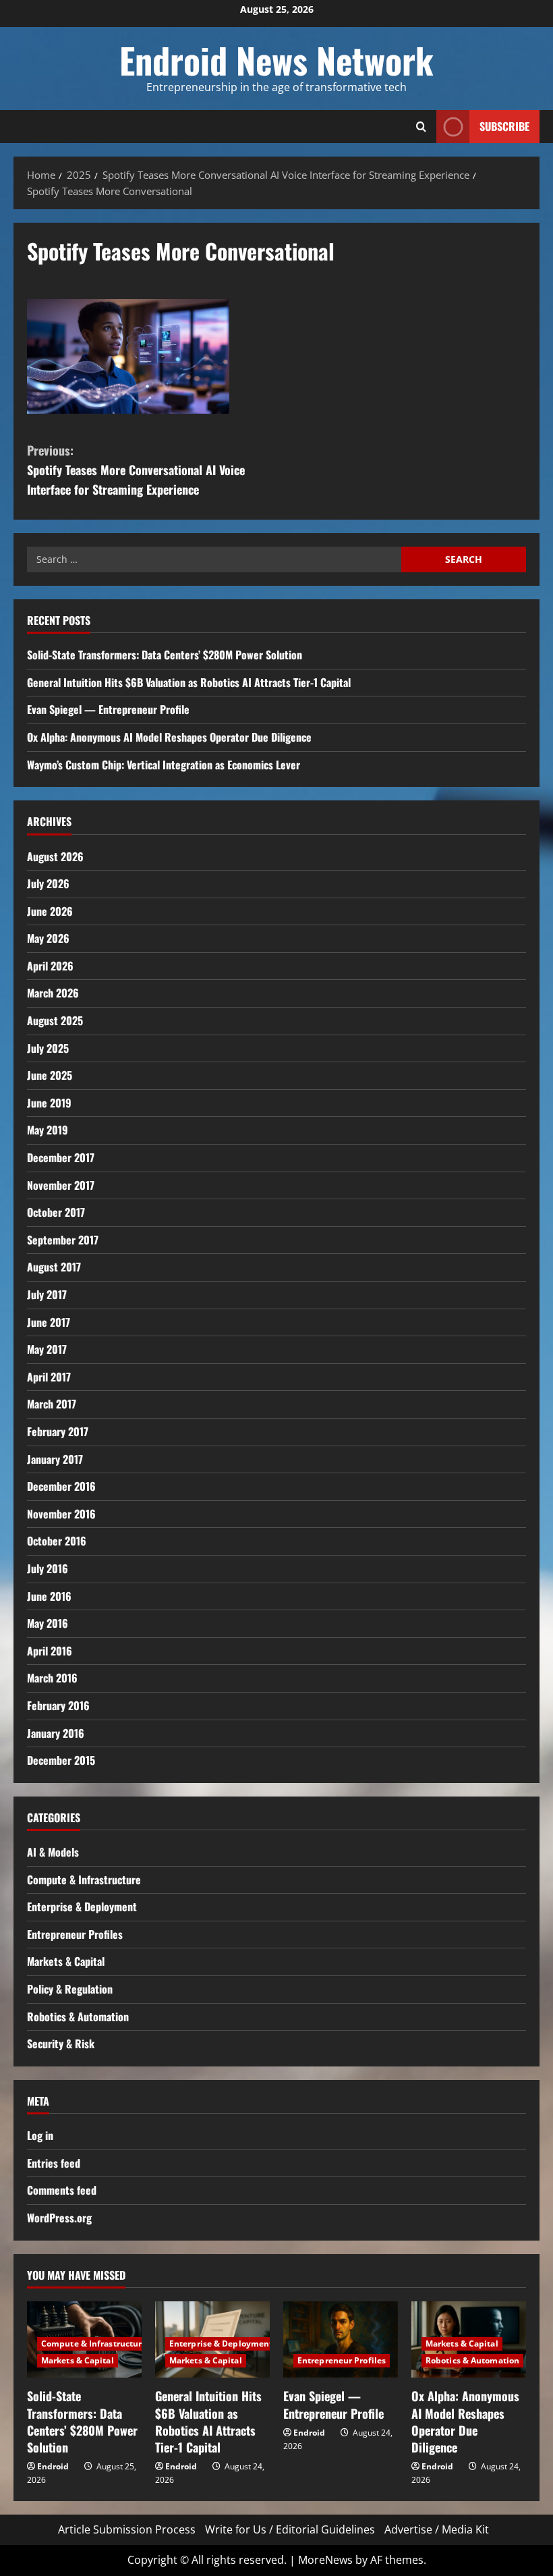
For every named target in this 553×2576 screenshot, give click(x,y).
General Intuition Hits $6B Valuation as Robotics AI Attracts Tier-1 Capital (189, 682)
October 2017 (56, 1212)
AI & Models (53, 1852)
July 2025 (48, 1048)
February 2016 (58, 1705)
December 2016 (61, 1486)
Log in (40, 2135)
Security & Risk (61, 2044)
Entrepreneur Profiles (75, 1934)
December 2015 (61, 1760)
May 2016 (48, 1623)
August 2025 (55, 1020)
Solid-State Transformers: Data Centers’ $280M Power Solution (165, 655)
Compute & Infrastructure (84, 1880)
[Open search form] (421, 127)
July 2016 (48, 1568)
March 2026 (53, 993)
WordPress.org (59, 2218)
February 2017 (58, 1431)
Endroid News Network (276, 60)
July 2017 (47, 1294)
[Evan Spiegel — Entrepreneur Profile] (341, 2339)
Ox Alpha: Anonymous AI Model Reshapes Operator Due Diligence (169, 737)
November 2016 (61, 1514)
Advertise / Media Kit (437, 2529)
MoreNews (325, 2560)
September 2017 (63, 1240)
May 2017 (47, 1349)
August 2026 (55, 856)
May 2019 (48, 1130)
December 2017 (61, 1157)
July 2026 (48, 883)
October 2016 (57, 1541)
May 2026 (48, 938)
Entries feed (54, 2163)
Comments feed (62, 2190)
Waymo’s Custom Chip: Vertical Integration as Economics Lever (164, 765)
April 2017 (49, 1377)
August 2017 (54, 1267)
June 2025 (50, 1075)
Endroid (53, 2466)
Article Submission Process (127, 2529)
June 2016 (49, 1596)
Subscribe (504, 126)
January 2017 (55, 1459)
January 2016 (56, 1733)
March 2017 (52, 1404)
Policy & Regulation (70, 1989)
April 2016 (50, 1651)
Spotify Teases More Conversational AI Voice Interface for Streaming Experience (136, 470)
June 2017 (49, 1322)
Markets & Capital (66, 1961)
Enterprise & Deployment (82, 1907)
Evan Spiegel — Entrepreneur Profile (108, 709)
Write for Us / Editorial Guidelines (290, 2529)
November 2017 (61, 1185)
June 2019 (49, 1103)
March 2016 (52, 1678)
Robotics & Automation (78, 2017)
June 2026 (50, 911)
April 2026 (50, 966)
